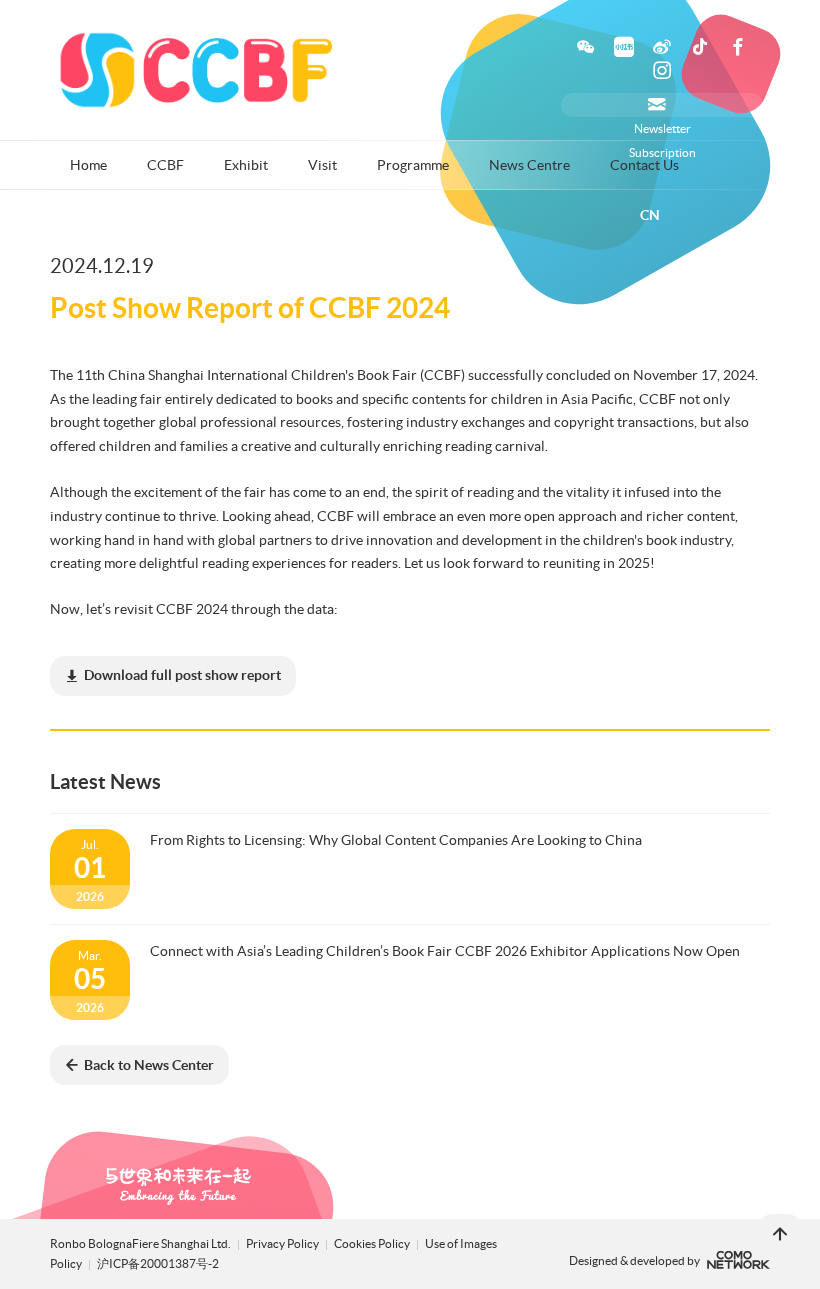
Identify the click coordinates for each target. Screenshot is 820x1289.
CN (650, 215)
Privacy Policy (282, 1243)
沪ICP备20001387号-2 (158, 1263)
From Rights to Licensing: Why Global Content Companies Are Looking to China (396, 840)
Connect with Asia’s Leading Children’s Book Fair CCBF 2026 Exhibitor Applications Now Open (445, 951)
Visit (322, 165)
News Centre (529, 165)
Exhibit (246, 165)
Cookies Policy (373, 1243)
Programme (413, 165)
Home (88, 165)
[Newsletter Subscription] (662, 105)
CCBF (165, 165)
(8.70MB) (182, 675)
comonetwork (738, 1260)
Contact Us (644, 165)
